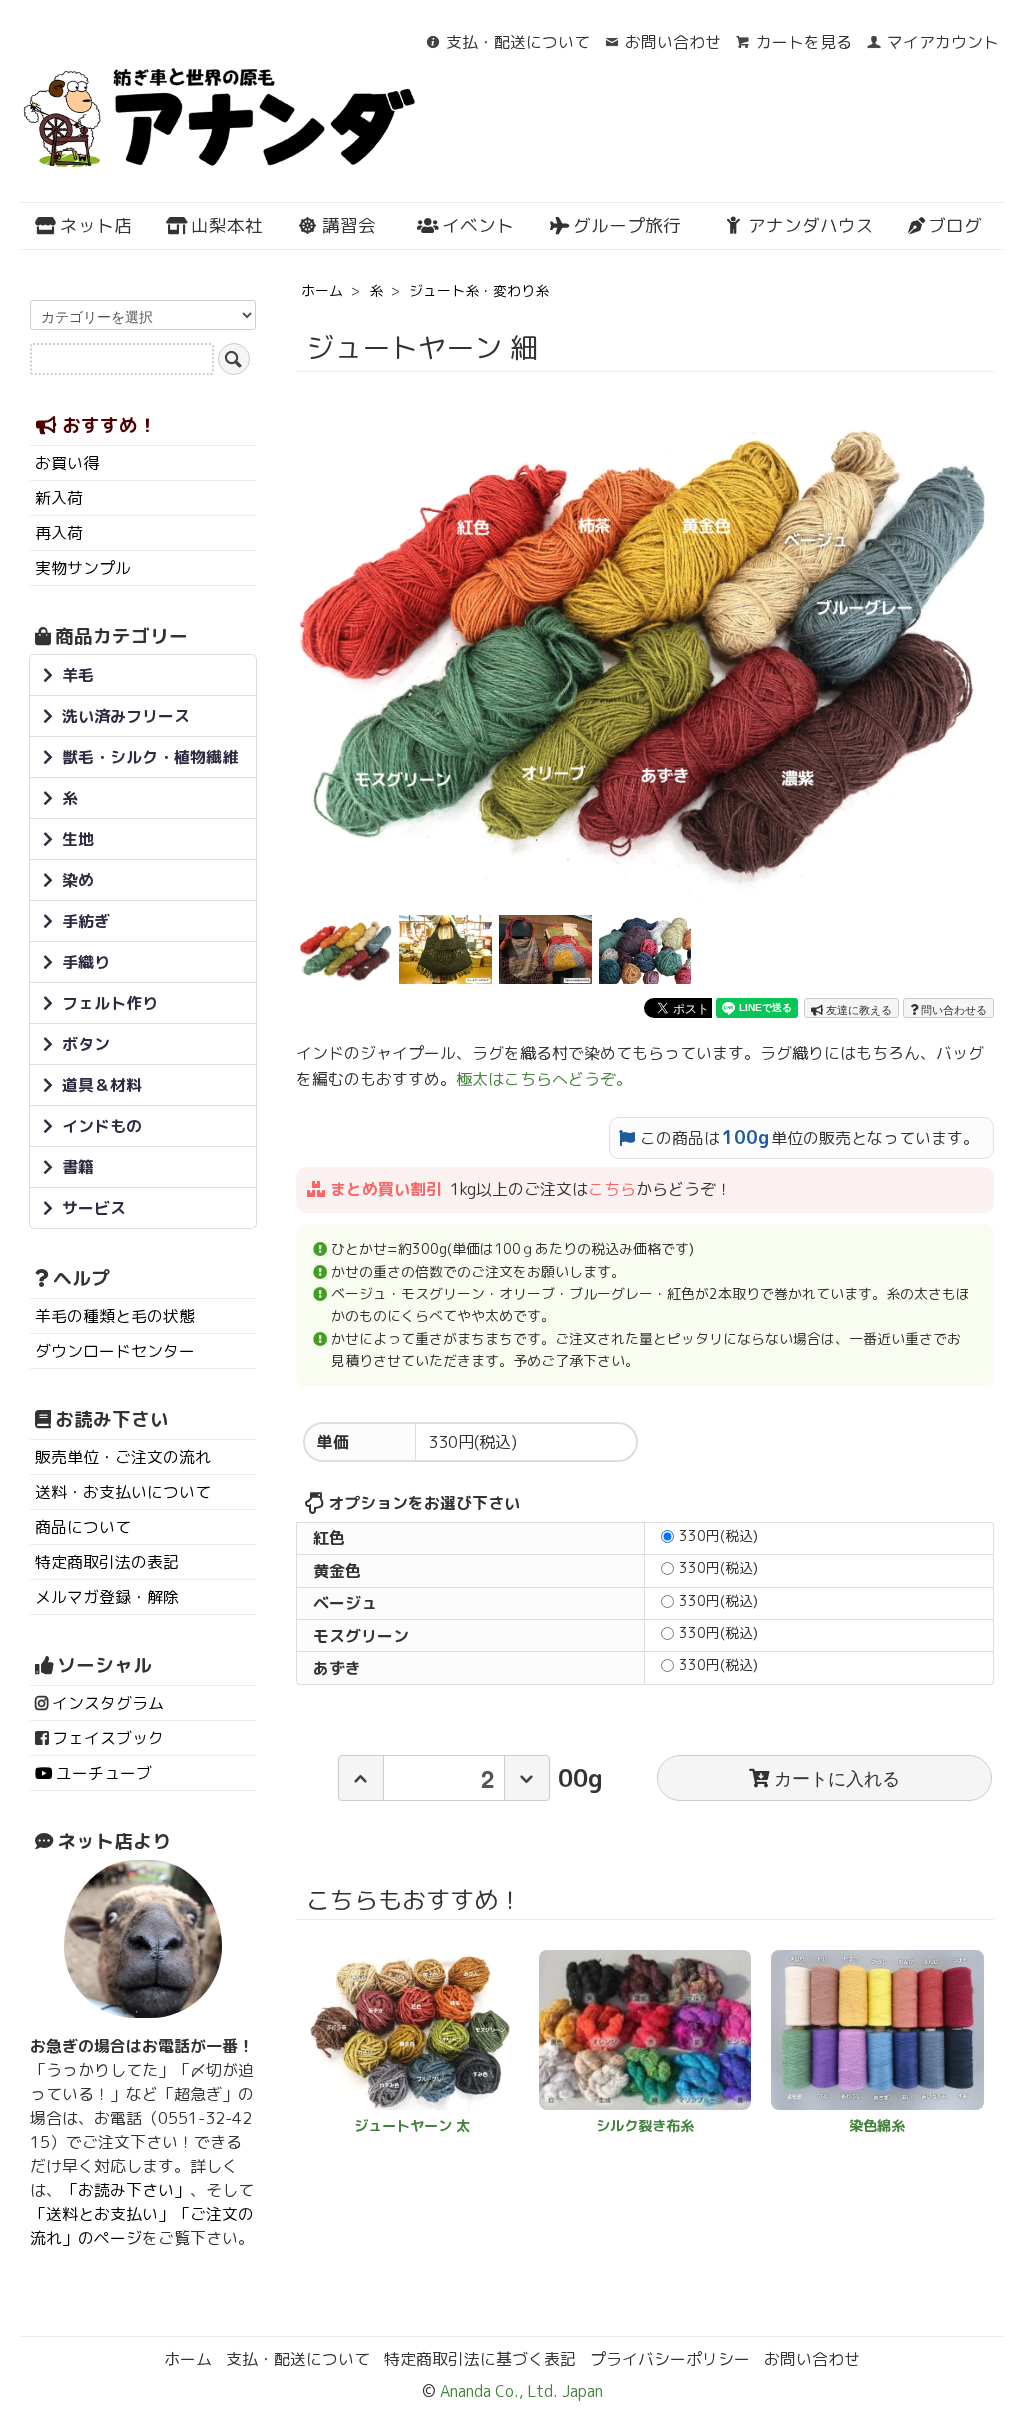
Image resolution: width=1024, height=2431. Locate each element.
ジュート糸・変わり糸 (479, 290)
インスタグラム (108, 1703)
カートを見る (804, 42)
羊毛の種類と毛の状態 (115, 1316)
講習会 (349, 225)
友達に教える (857, 1009)
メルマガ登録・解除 (107, 1597)
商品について (83, 1527)
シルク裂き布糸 (645, 2126)
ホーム (322, 290)
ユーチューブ (104, 1773)
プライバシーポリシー (670, 2359)
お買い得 (67, 463)
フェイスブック (108, 1738)
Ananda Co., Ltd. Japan (519, 2391)
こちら (612, 1189)
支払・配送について (518, 42)
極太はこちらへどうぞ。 (544, 1079)
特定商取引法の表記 (107, 1562)
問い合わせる (952, 1009)
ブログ (955, 225)
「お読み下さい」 (126, 2190)
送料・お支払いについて (123, 1492)
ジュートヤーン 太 (412, 2126)
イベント (478, 225)
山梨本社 (227, 225)
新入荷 (59, 498)
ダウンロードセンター (115, 1351)
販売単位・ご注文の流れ (123, 1457)
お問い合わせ (673, 42)
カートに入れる (837, 1777)
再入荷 (59, 533)
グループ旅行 (627, 225)
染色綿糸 (877, 2126)
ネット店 (96, 225)
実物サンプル (83, 568)
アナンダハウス (811, 225)
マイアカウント (943, 42)
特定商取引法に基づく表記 (480, 2359)
